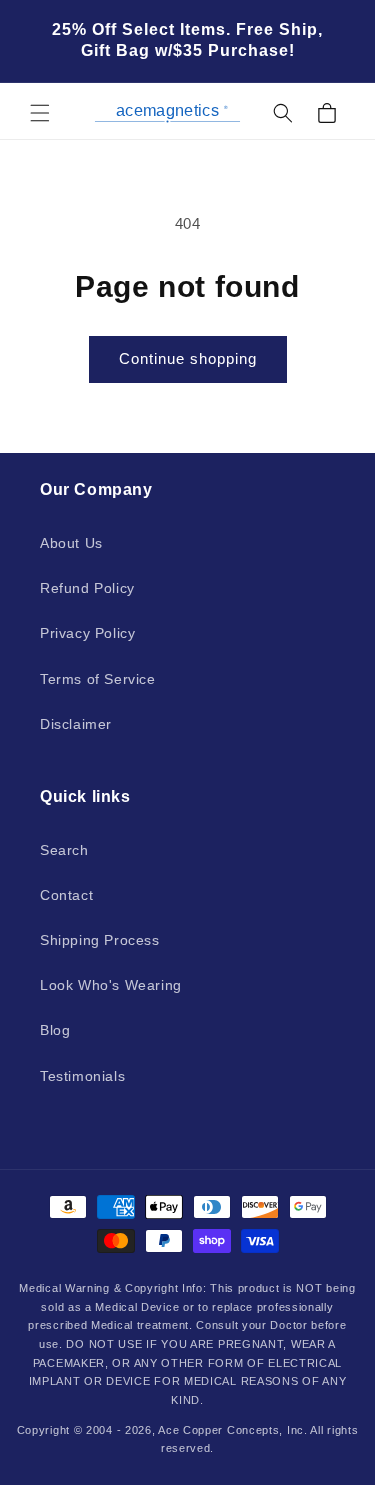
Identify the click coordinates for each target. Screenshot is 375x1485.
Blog (55, 1030)
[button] (40, 113)
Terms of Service (98, 679)
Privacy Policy (87, 633)
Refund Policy (87, 588)
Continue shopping (188, 358)
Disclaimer (76, 724)
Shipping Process (100, 940)
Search (64, 850)
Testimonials (82, 1076)
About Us (71, 543)
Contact (66, 895)
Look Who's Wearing (111, 985)
